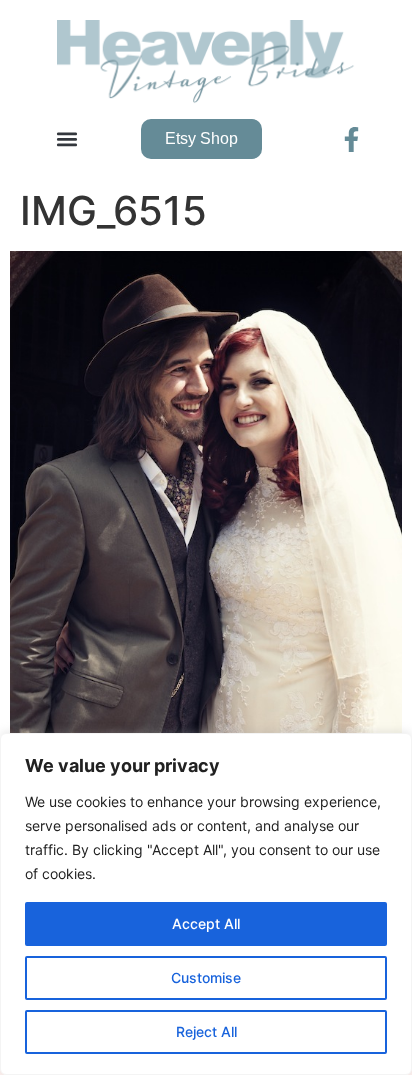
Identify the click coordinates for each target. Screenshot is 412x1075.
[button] (66, 139)
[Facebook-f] (351, 139)
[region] (206, 904)
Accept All (206, 923)
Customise (206, 977)
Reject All (206, 1031)
